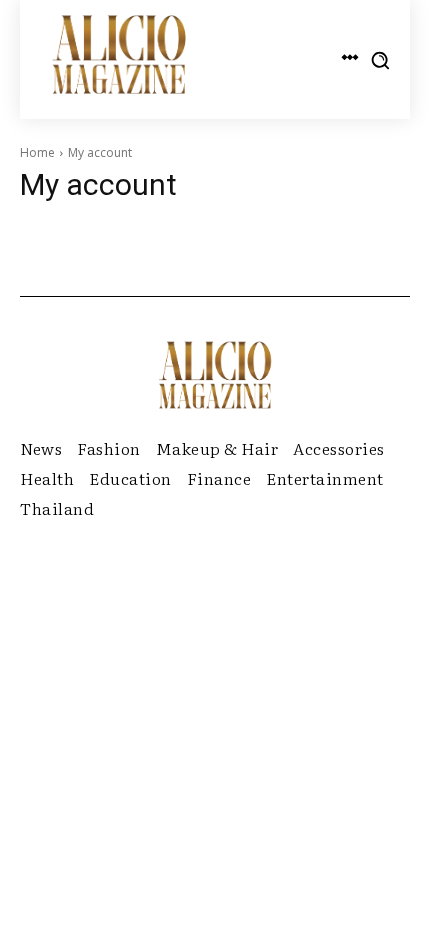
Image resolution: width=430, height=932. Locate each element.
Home (37, 152)
